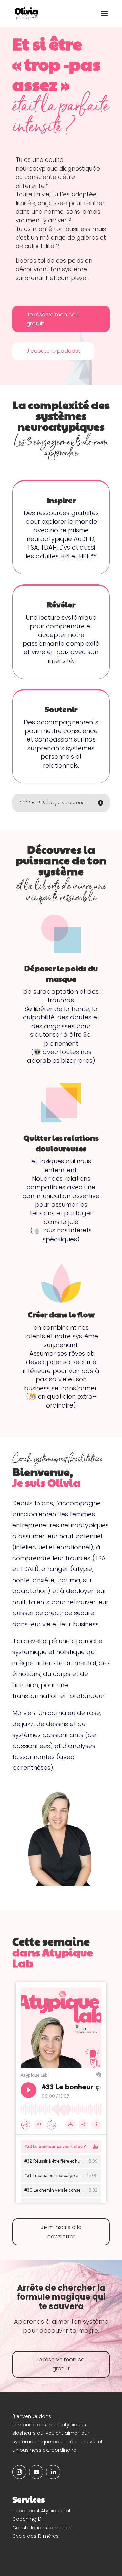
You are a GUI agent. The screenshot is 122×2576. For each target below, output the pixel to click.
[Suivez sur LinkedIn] (53, 2472)
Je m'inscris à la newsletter (61, 2232)
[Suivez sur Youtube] (36, 2472)
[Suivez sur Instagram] (19, 2472)
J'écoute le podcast (53, 351)
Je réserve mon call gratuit (52, 319)
